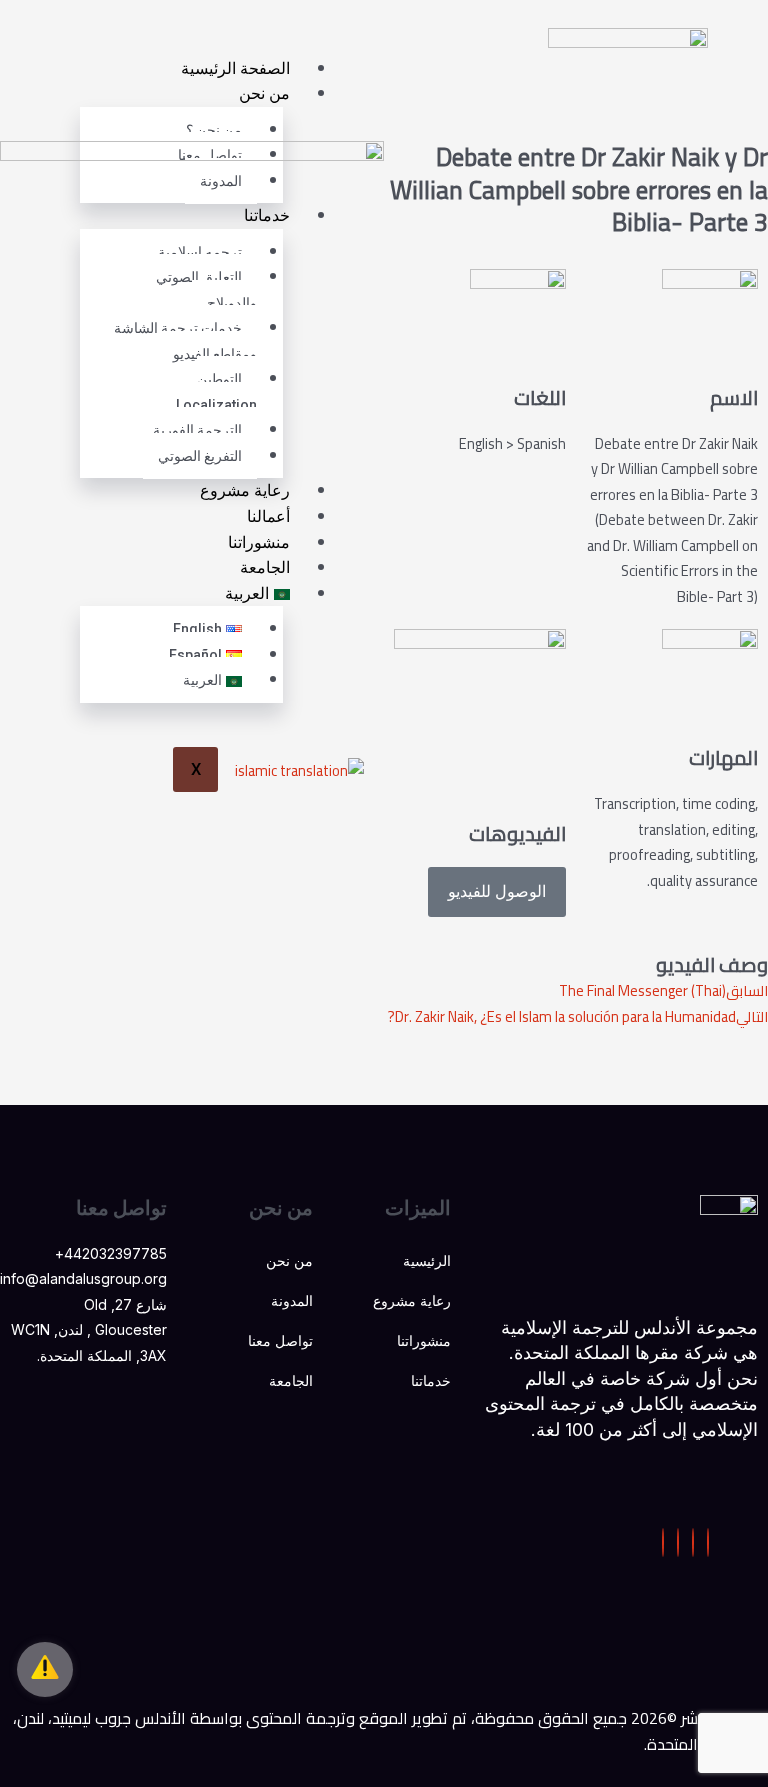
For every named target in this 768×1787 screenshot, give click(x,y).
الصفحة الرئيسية (235, 68)
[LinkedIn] (693, 1542)
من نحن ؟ (214, 130)
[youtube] (678, 1542)
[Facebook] (708, 1542)
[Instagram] (663, 1542)
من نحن (264, 93)
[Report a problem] (45, 1669)
